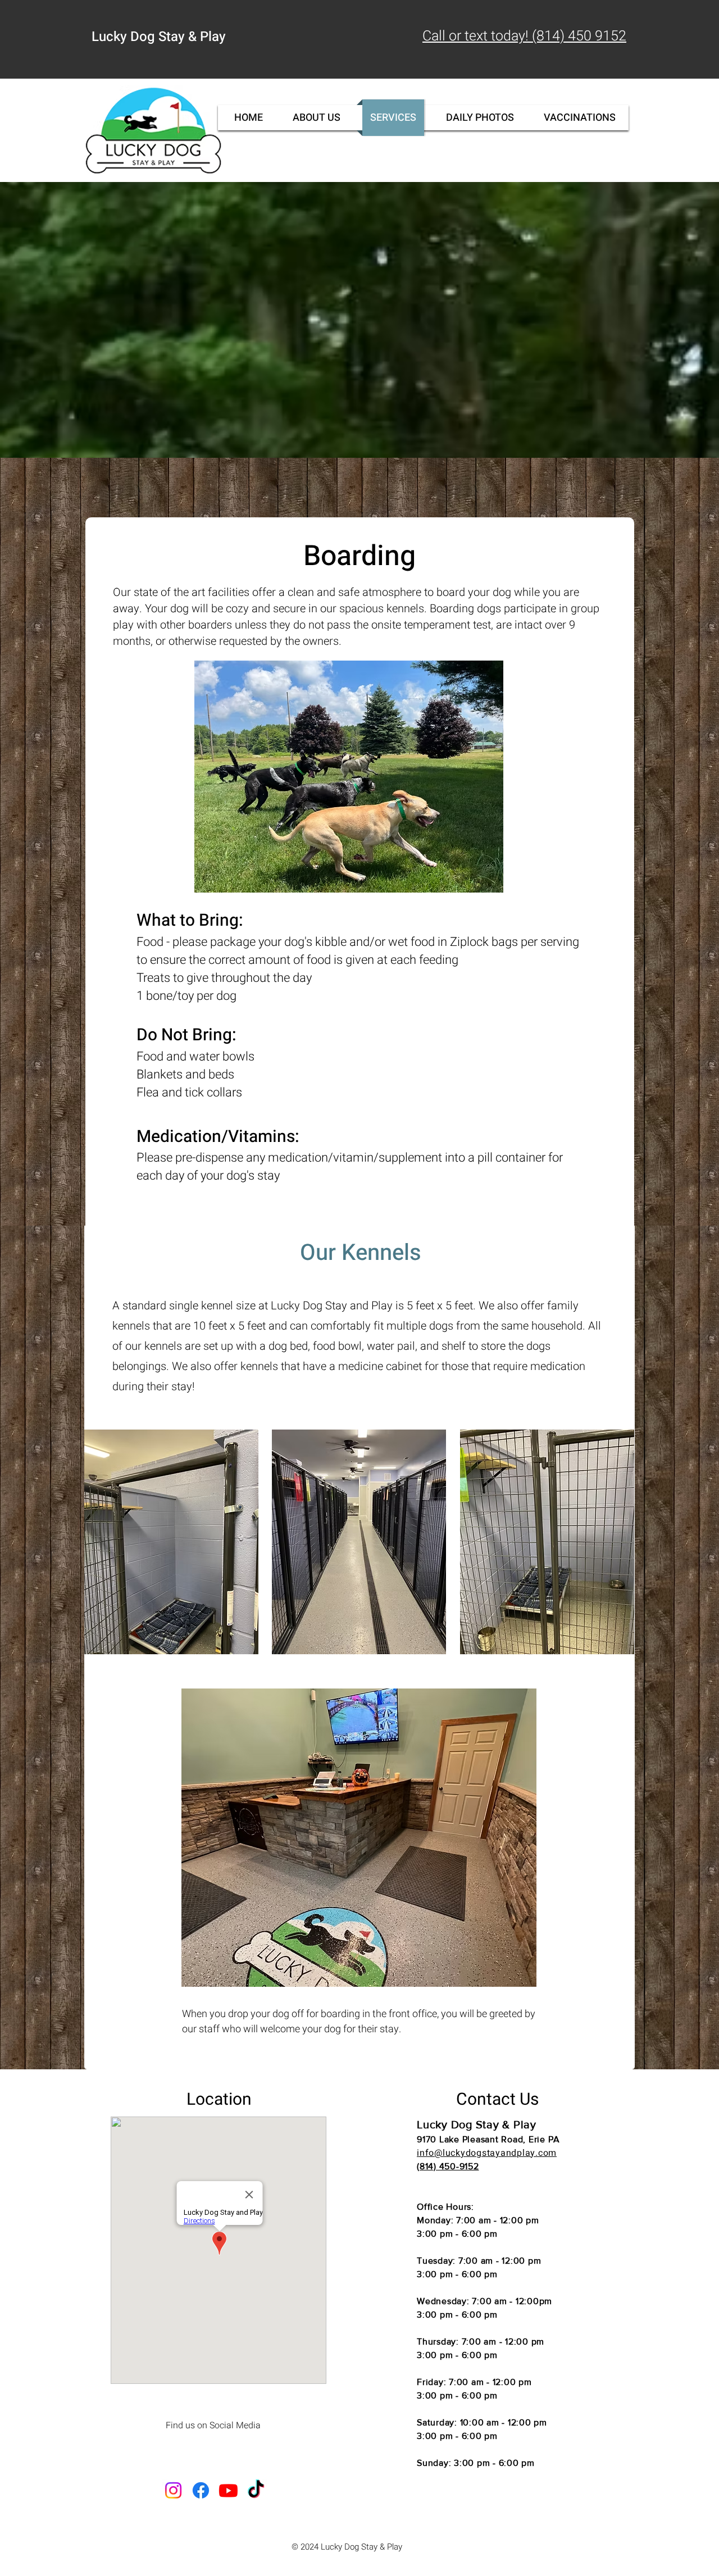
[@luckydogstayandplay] (173, 2490)
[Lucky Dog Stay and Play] (201, 2490)
